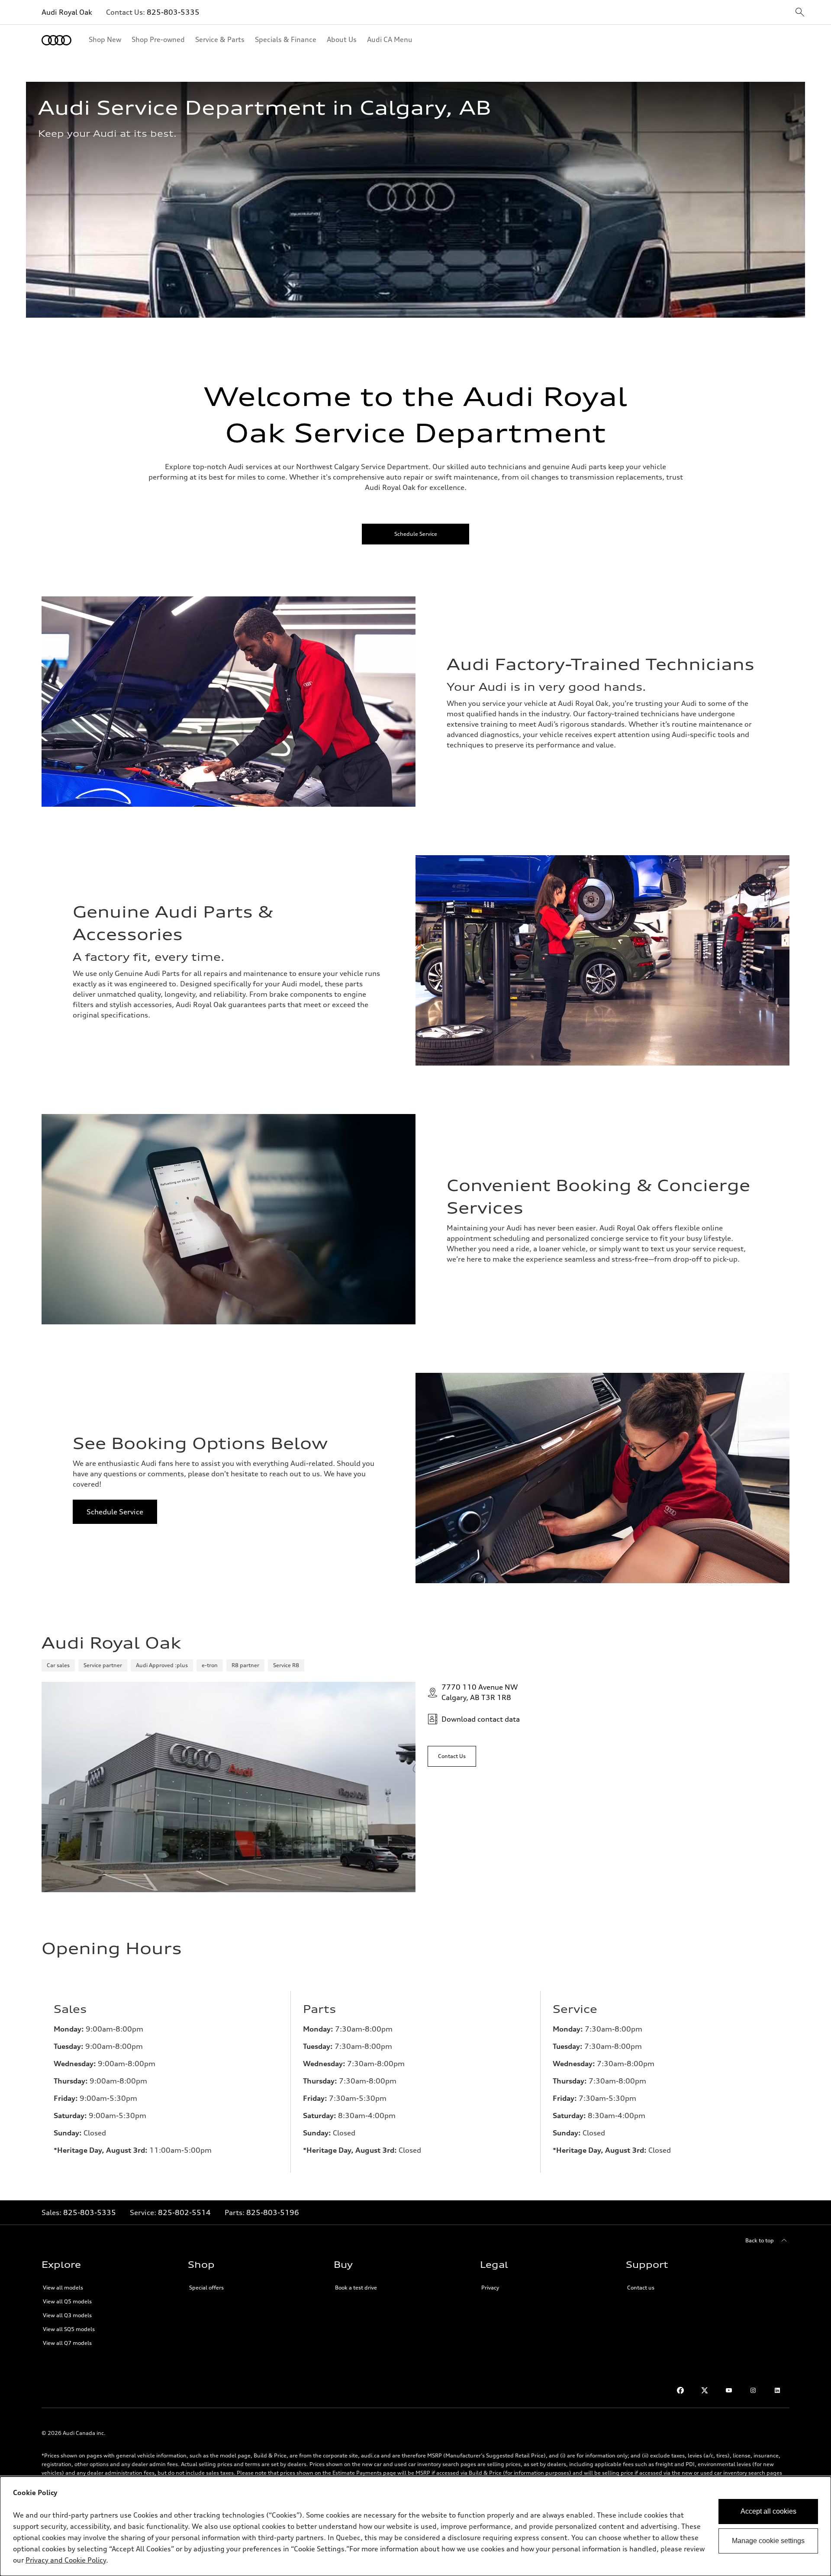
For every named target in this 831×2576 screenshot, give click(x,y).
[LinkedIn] (777, 2390)
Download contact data (481, 1719)
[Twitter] (705, 2390)
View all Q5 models (67, 2301)
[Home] (56, 40)
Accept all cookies (768, 2511)
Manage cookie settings (768, 2541)
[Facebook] (680, 2390)
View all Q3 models (67, 2315)
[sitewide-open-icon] (800, 13)
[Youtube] (729, 2390)
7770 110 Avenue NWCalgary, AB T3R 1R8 (480, 1692)
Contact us (641, 2288)
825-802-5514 (184, 2212)
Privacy (490, 2288)
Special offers (206, 2288)
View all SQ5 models (69, 2329)
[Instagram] (753, 2390)
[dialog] (415, 2526)
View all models (63, 2288)
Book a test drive (356, 2288)
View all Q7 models (67, 2343)
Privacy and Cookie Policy (66, 2560)
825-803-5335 (173, 12)
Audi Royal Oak (67, 12)
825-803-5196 (273, 2212)
